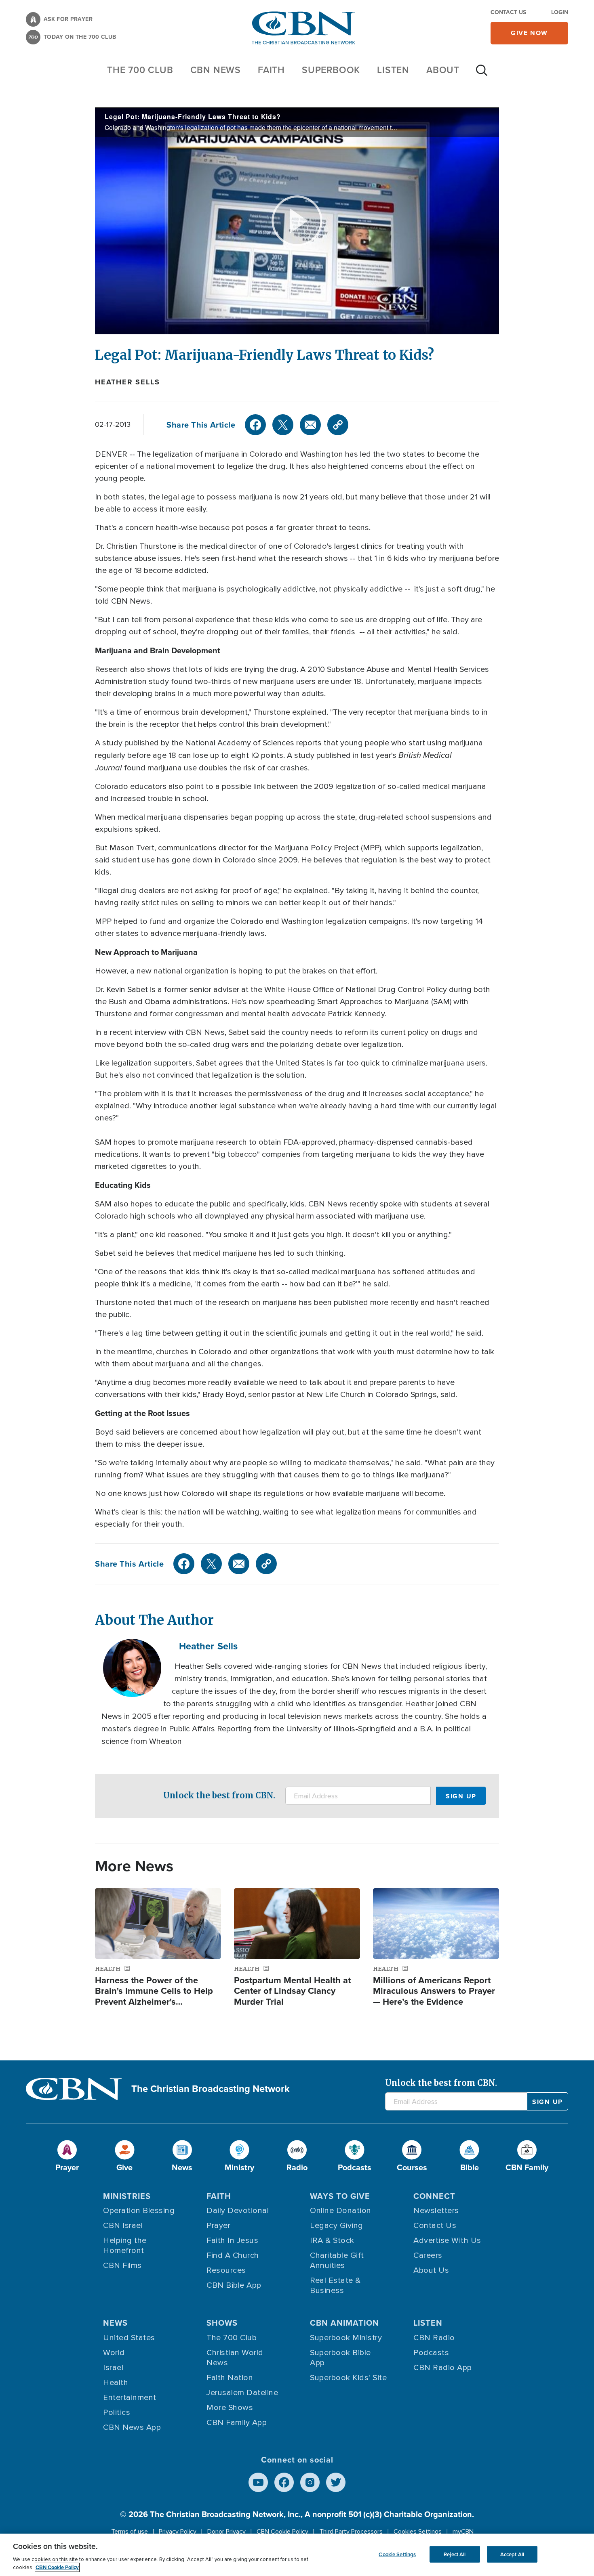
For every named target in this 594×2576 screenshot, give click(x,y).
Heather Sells (127, 382)
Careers (428, 2255)
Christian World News (235, 2358)
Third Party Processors (351, 2532)
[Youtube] (258, 2482)
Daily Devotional (238, 2211)
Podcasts (431, 2353)
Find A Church (233, 2255)
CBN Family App (237, 2423)
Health (116, 2383)
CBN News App (132, 2427)
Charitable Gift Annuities (337, 2260)
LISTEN (393, 70)
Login (560, 12)
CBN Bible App (234, 2285)
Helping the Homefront (125, 2246)
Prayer (218, 2226)
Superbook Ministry (346, 2338)
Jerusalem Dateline (242, 2393)
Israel (113, 2368)
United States (129, 2338)
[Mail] (310, 425)
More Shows (230, 2408)
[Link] (338, 425)
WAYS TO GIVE (340, 2196)
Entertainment (130, 2398)
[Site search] (482, 74)
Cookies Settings (418, 2532)
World (114, 2353)
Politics (117, 2412)
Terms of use (130, 2532)
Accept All (512, 2554)
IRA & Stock (332, 2240)
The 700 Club (140, 70)
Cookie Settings (397, 2554)
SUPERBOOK (331, 70)
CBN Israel (123, 2226)
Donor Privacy (226, 2532)
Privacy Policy (178, 2532)
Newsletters (436, 2211)
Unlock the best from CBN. (219, 1795)
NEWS (115, 2323)
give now (529, 33)
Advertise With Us (447, 2240)
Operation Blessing (139, 2211)
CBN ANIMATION (344, 2323)
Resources (226, 2270)
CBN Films (122, 2266)
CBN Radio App (443, 2368)
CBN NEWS (216, 70)
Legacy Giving (337, 2226)
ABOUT (443, 70)
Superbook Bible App (340, 2358)
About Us (431, 2270)
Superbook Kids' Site (348, 2378)
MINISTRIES (127, 2196)
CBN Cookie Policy (282, 2532)
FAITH (271, 70)
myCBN (463, 2532)
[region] (297, 2555)
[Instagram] (310, 2482)
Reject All (455, 2554)
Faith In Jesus (232, 2240)
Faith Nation (230, 2378)
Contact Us (508, 12)
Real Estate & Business (335, 2285)
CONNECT (434, 2196)
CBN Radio (434, 2338)
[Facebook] (255, 425)
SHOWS (222, 2323)
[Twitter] (283, 425)
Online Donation (341, 2211)
